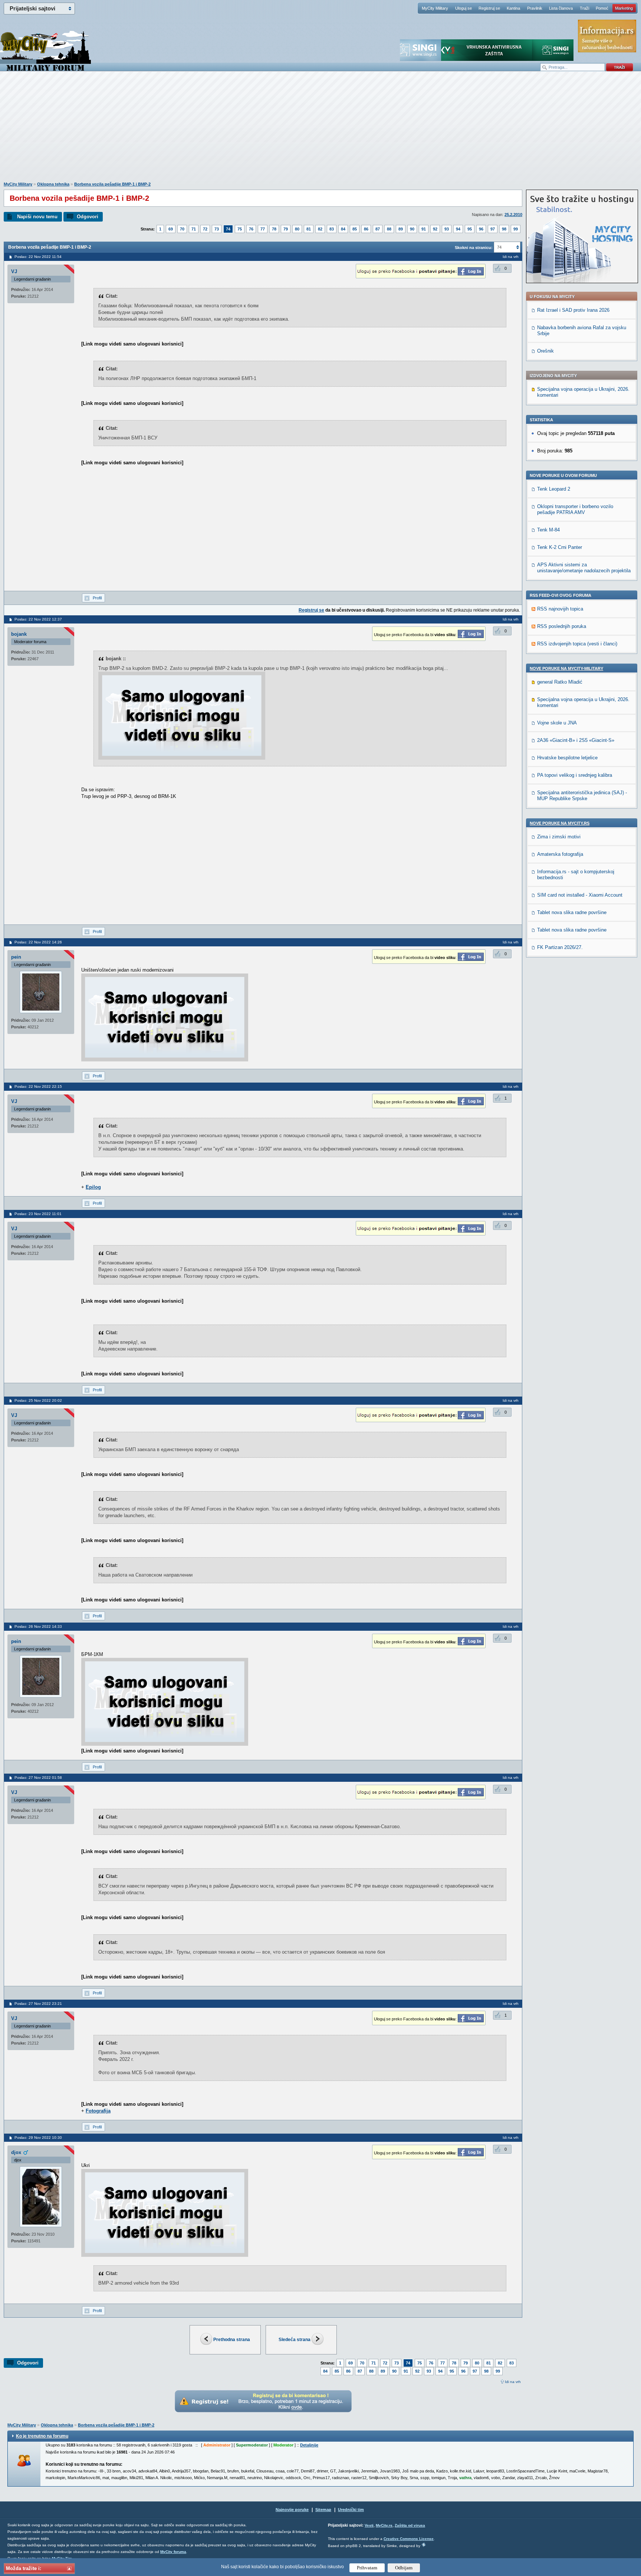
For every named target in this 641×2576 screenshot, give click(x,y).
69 (171, 229)
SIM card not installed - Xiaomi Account (580, 895)
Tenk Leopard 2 (554, 489)
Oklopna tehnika (53, 184)
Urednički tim (351, 2510)
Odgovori (88, 217)
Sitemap (323, 2510)
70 (182, 229)
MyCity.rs (384, 2525)
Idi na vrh (513, 2382)
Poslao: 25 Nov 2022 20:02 (38, 1400)
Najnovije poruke (292, 2510)
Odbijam (404, 2568)
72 (205, 229)
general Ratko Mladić (560, 682)
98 (504, 229)
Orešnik (545, 351)
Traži (584, 8)
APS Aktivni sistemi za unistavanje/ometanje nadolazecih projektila (584, 568)
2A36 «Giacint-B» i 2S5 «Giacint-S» (576, 740)
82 (320, 229)
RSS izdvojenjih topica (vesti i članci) (577, 644)
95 (470, 229)
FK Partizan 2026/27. (560, 947)
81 (309, 229)
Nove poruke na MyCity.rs (560, 823)
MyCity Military (435, 8)
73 (217, 229)
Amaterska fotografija (560, 854)
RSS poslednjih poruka (562, 626)
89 (401, 229)
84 (343, 229)
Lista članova (561, 8)
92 (435, 229)
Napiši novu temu (37, 217)
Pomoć (602, 8)
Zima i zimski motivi (559, 837)
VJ (14, 271)
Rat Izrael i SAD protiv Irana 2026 (573, 310)
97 (493, 229)
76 (251, 229)
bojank (19, 634)
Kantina (513, 8)
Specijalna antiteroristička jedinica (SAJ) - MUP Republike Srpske (582, 796)
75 (240, 229)
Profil (97, 598)
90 (412, 229)
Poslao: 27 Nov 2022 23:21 (38, 2004)
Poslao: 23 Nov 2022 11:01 (38, 1214)
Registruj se (489, 8)
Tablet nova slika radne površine (572, 912)
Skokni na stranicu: (474, 248)
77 (263, 229)
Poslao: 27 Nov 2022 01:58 (38, 1778)
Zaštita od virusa (410, 2525)
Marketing (624, 8)
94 (458, 229)
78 (274, 229)
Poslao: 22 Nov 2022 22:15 (38, 1086)
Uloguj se (464, 8)
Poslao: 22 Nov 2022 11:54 (38, 257)
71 (194, 229)
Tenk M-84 (548, 530)
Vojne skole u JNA (557, 723)
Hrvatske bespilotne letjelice (567, 758)
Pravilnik (535, 8)
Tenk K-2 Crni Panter (560, 547)
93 (447, 229)
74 (228, 229)
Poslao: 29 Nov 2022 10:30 (38, 2138)
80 (297, 229)
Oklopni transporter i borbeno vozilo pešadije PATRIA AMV (575, 509)
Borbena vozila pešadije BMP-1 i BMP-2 (112, 184)
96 (481, 229)
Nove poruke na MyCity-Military (566, 668)
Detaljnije (309, 2445)
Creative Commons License (409, 2539)
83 (332, 229)
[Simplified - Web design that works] (424, 2545)
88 (389, 229)
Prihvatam (367, 2568)
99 (516, 229)
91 (424, 229)
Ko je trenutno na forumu (42, 2436)
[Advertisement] (320, 130)
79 (286, 229)
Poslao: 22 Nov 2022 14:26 (38, 942)
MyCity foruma (173, 2552)
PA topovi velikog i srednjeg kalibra (575, 775)
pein (16, 957)
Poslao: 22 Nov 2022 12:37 (38, 619)
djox (16, 2152)
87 (378, 229)
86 (366, 229)
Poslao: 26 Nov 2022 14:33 (38, 1626)
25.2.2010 (513, 215)
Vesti (369, 2525)
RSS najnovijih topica (560, 609)
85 (355, 229)
